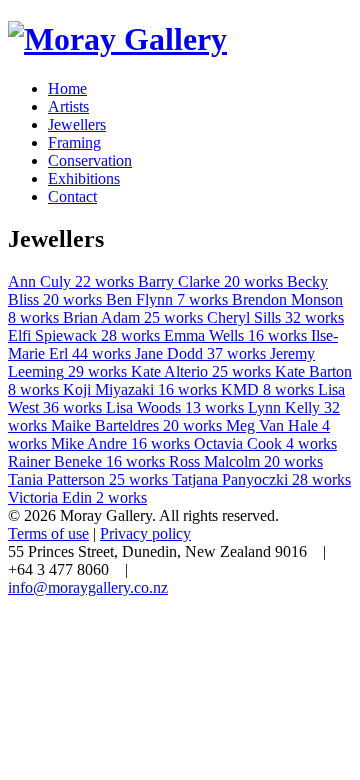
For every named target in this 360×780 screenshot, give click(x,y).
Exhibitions (84, 178)
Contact (72, 196)
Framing (74, 142)
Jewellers (77, 124)
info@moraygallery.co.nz (88, 587)
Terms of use (48, 533)
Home (67, 88)
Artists (68, 106)
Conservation (90, 160)
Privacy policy (145, 533)
